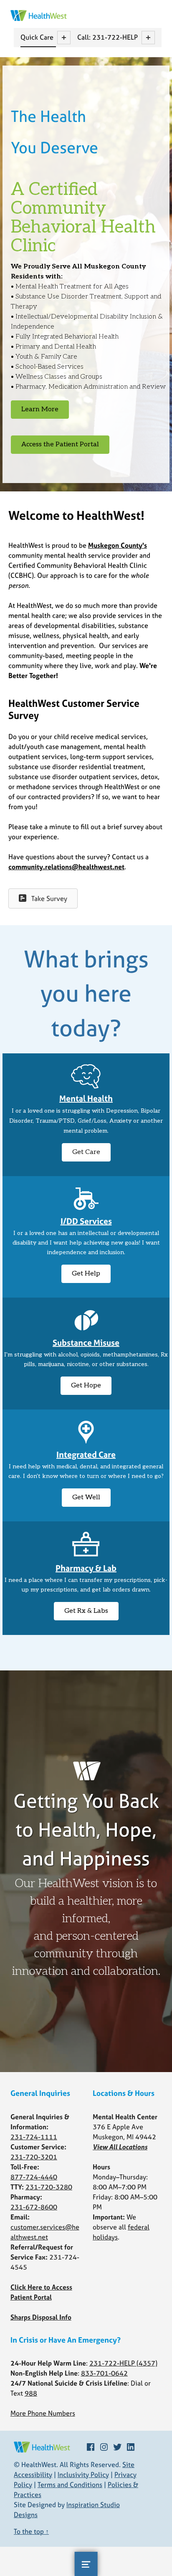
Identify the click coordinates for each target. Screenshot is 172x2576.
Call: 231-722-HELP (107, 37)
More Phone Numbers (43, 2413)
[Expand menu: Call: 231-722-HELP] (148, 38)
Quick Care (37, 37)
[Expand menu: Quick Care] (64, 38)
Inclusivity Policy (83, 2475)
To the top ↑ (31, 2531)
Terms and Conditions (70, 2485)
